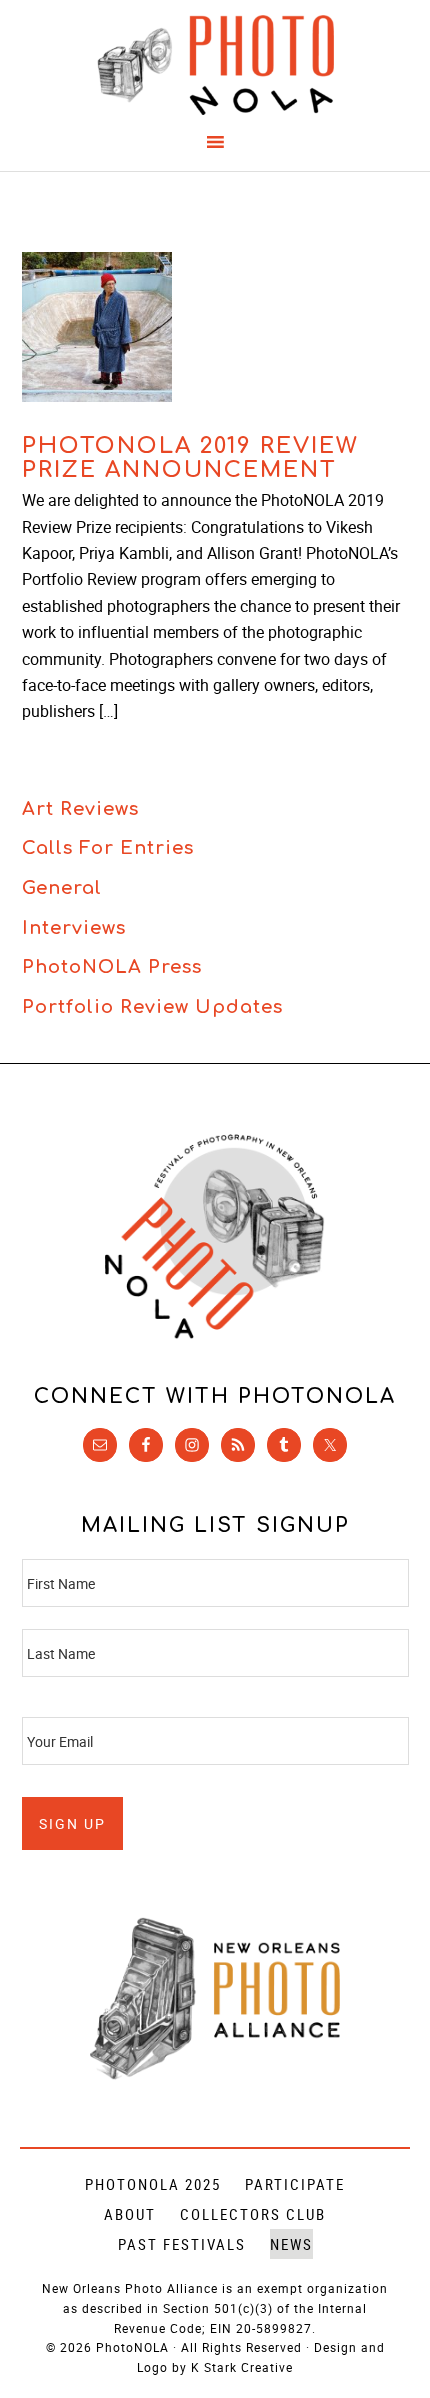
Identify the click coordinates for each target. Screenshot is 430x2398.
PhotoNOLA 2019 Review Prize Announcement (190, 458)
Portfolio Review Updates (152, 1007)
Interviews (74, 928)
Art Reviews (80, 809)
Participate (295, 2184)
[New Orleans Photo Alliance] (215, 2075)
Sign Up (72, 1823)
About (130, 2214)
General (62, 888)
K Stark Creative (242, 2367)
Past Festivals (182, 2244)
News (291, 2244)
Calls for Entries (108, 848)
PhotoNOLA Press (112, 967)
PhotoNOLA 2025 (153, 2184)
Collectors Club (253, 2214)
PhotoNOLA (215, 65)
